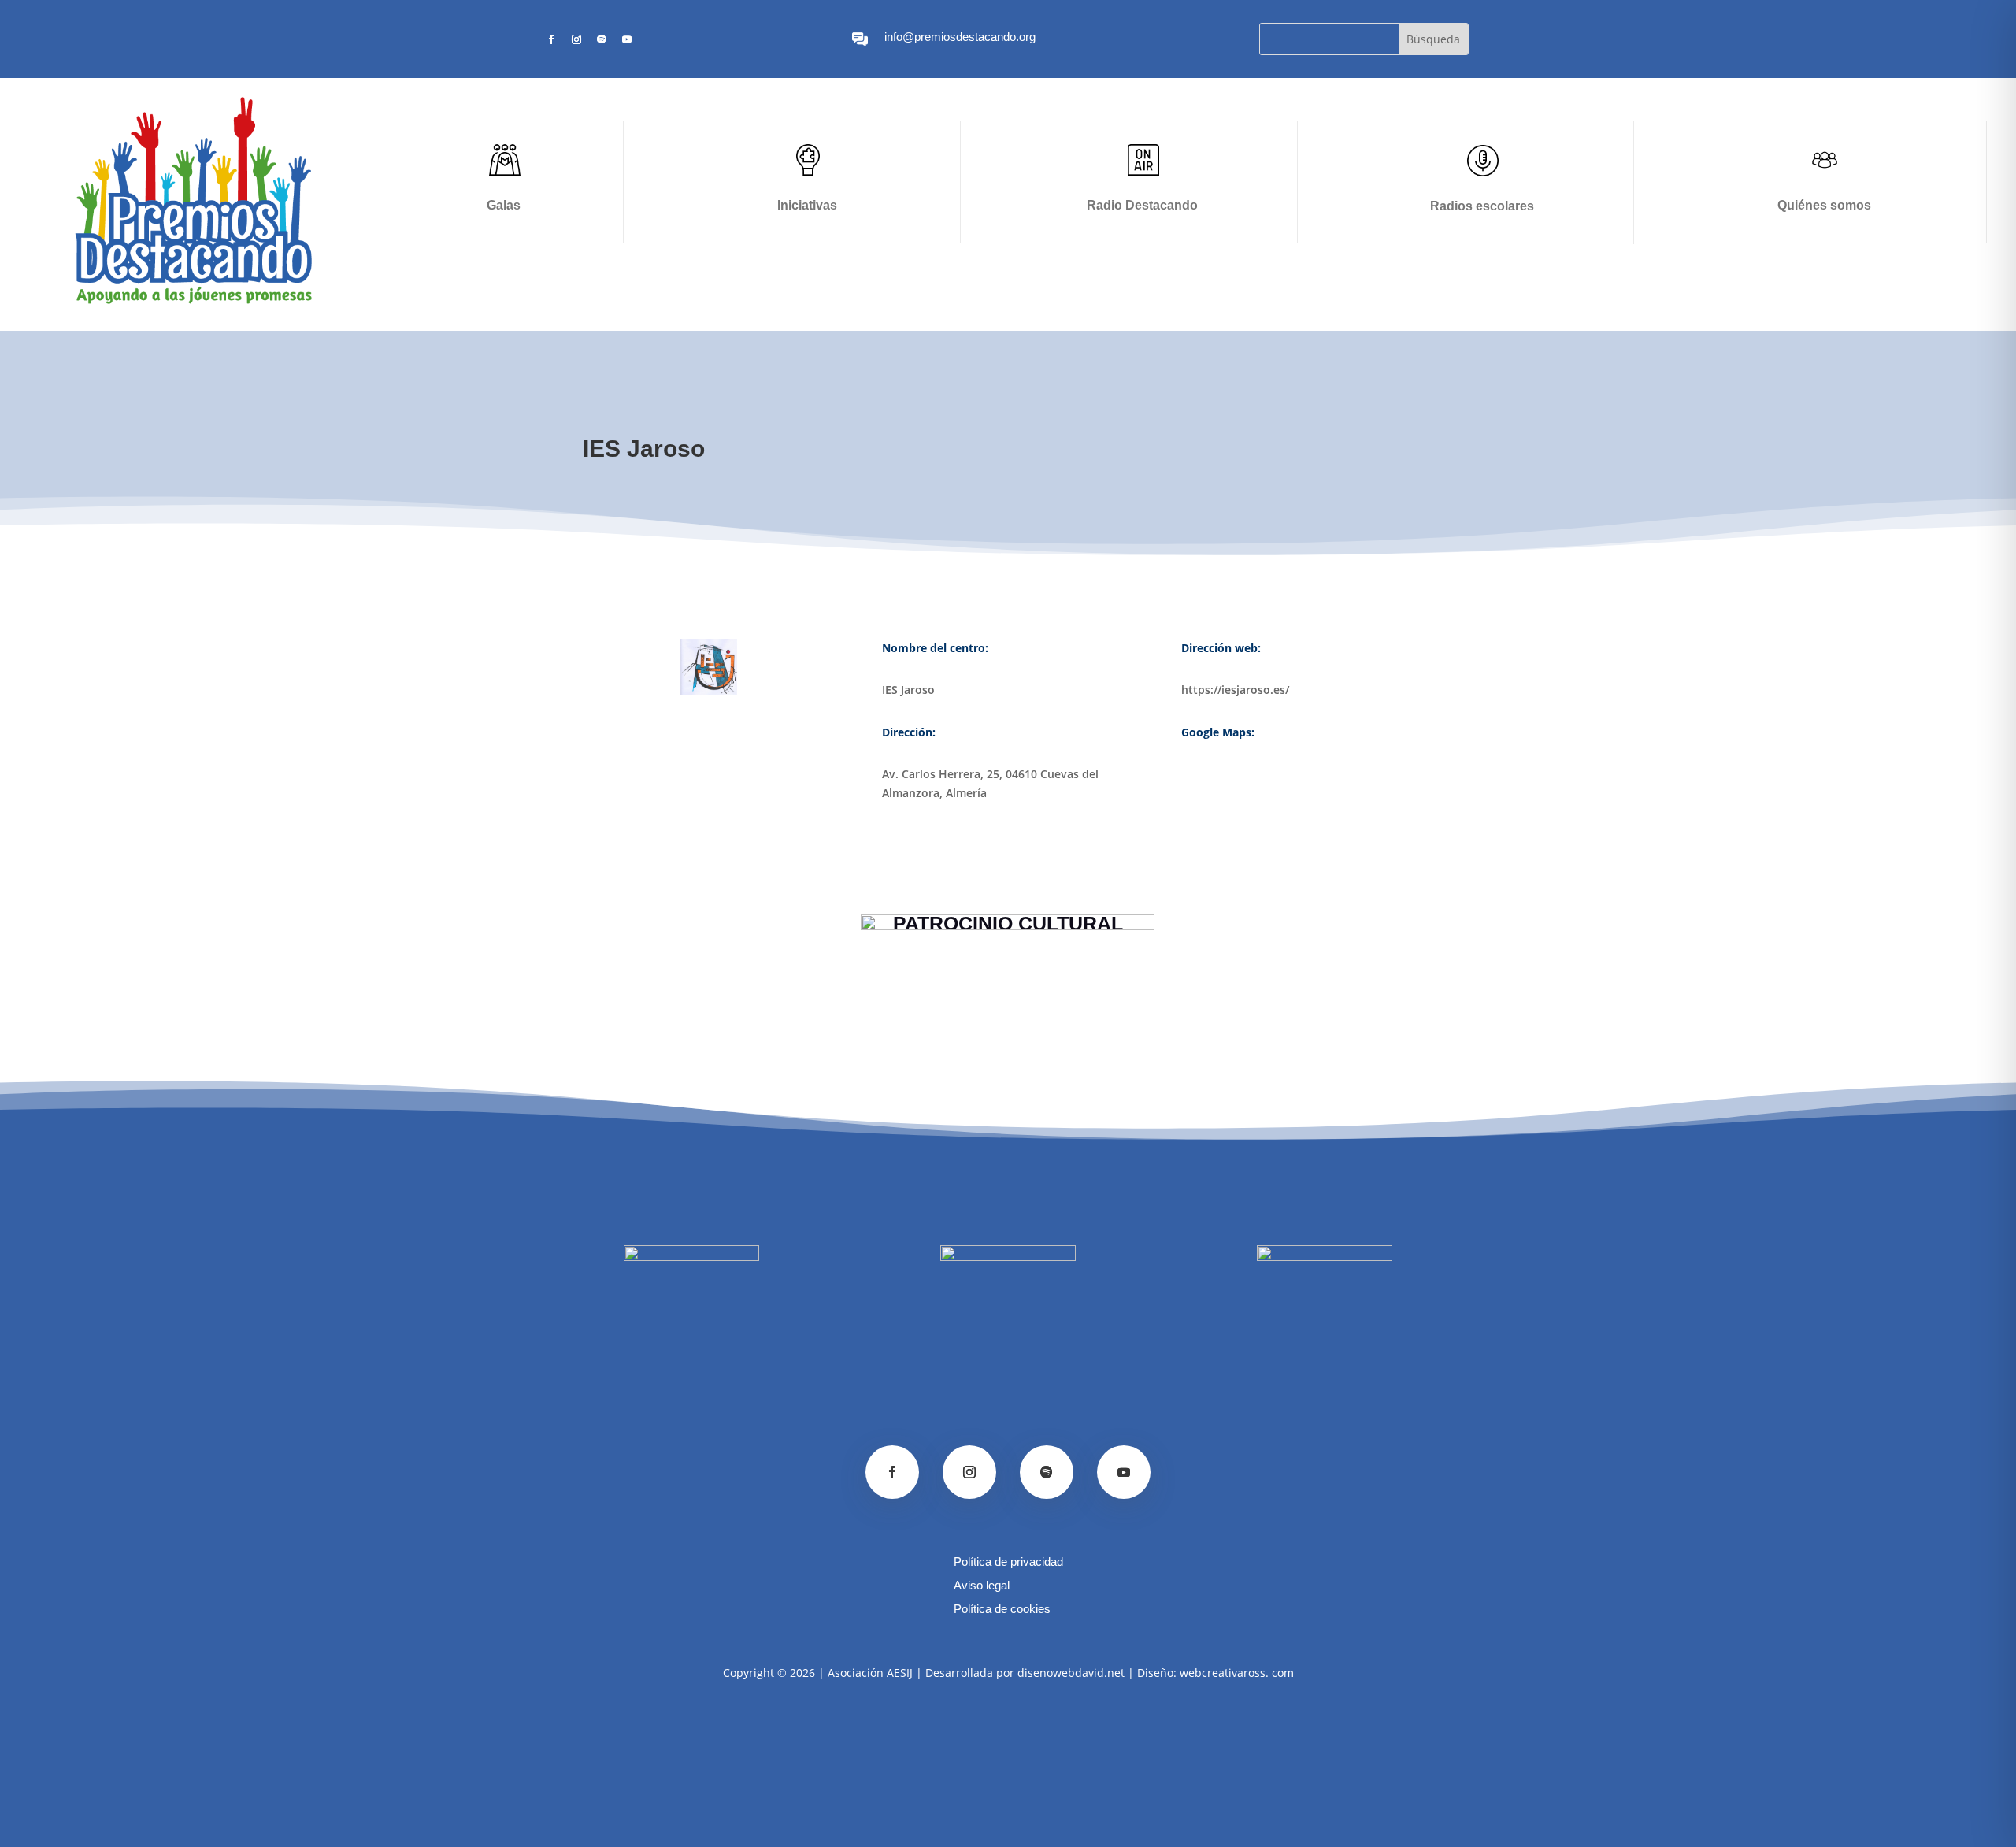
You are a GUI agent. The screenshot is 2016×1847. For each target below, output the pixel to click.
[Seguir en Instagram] (576, 39)
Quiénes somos (1824, 205)
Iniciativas (807, 205)
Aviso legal (982, 1586)
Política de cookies (1002, 1610)
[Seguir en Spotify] (602, 39)
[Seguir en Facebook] (551, 39)
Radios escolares (1482, 206)
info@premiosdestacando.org (960, 37)
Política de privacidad (1008, 1562)
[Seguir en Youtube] (627, 39)
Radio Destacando (1142, 205)
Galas (504, 205)
